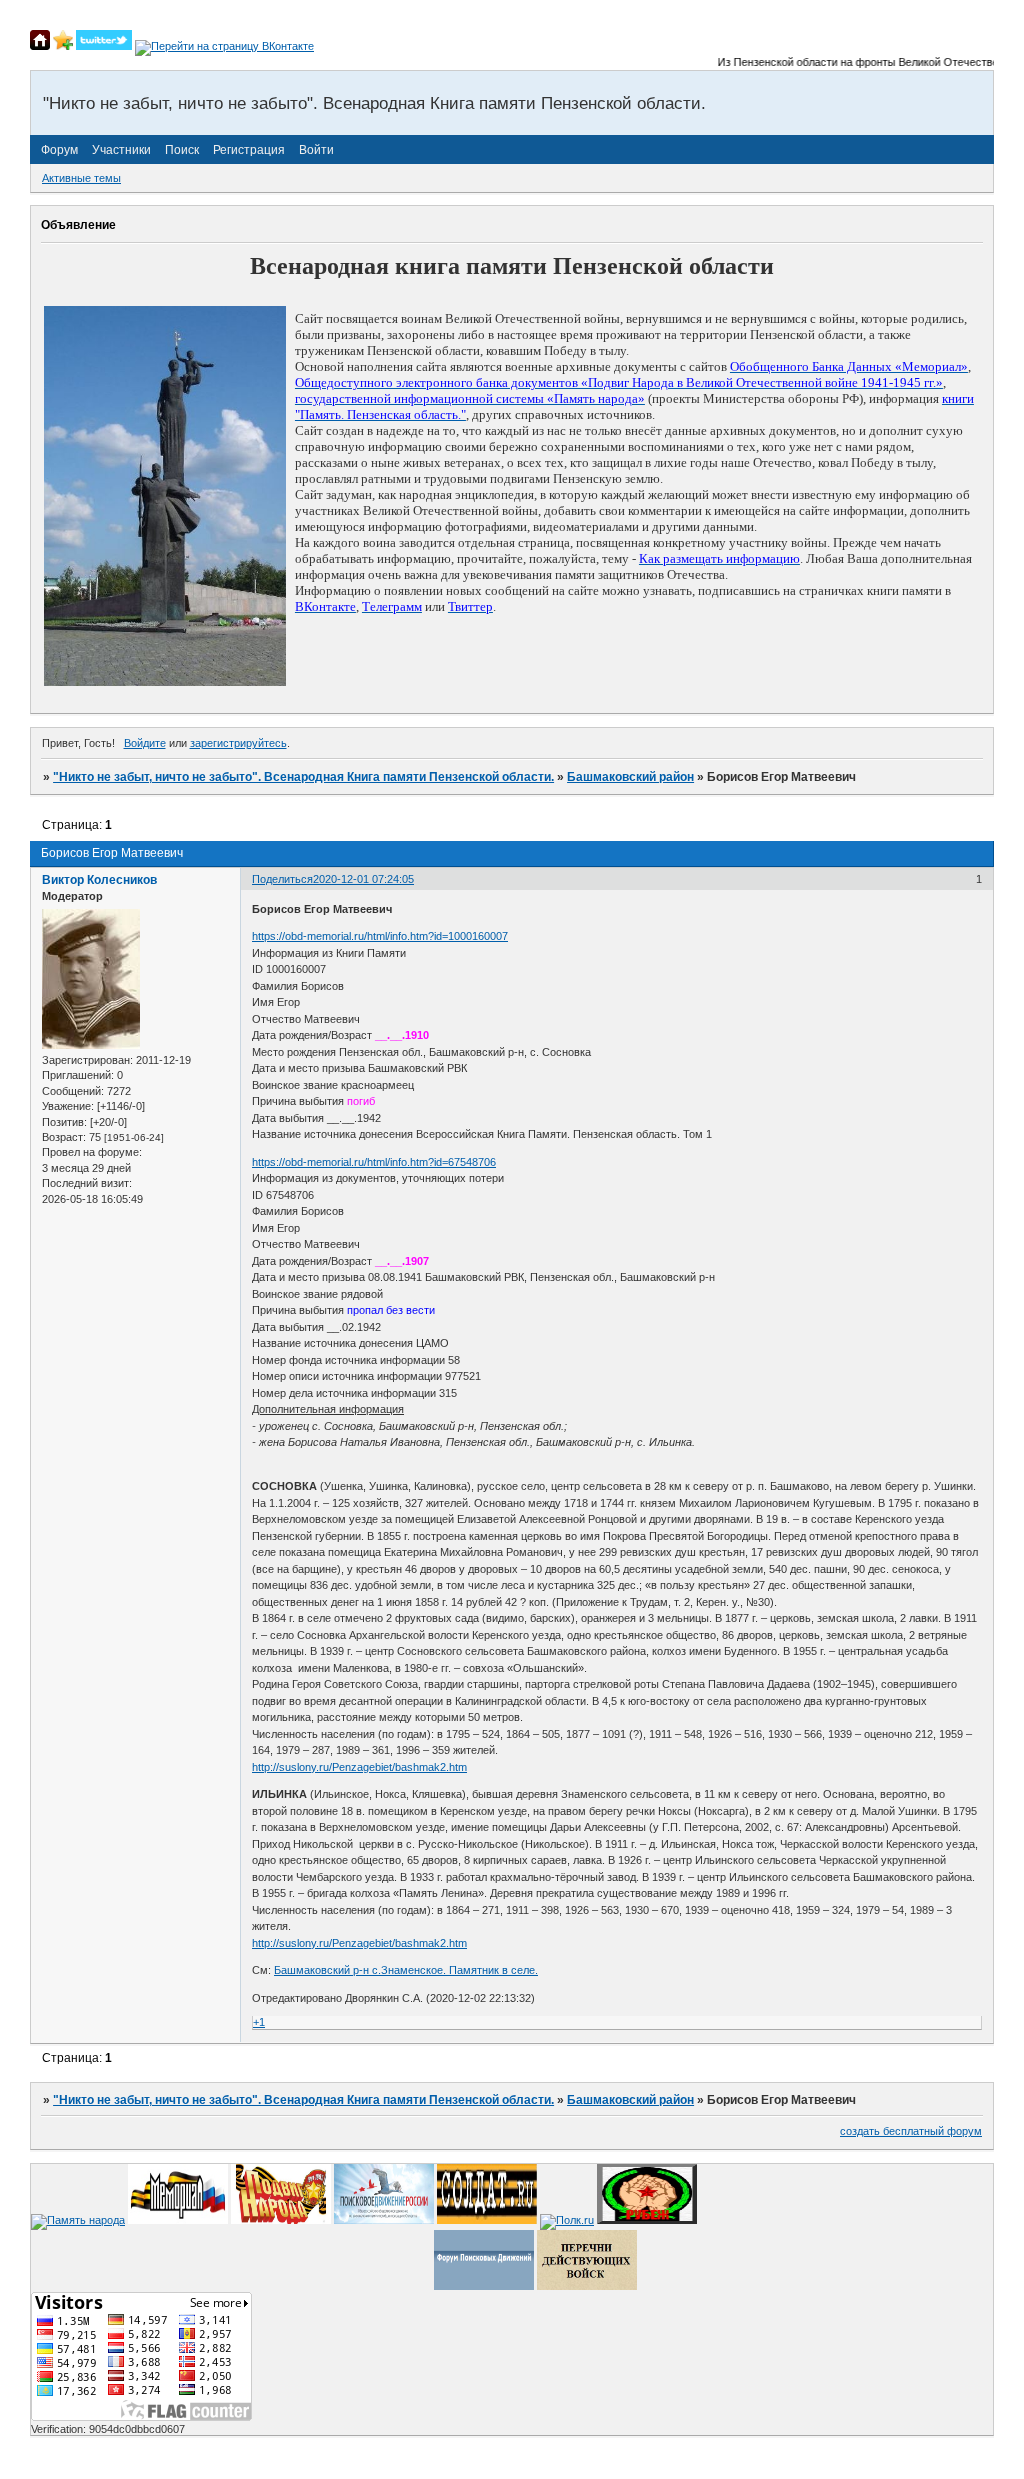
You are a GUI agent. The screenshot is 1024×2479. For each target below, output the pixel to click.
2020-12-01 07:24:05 (363, 879)
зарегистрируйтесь (238, 743)
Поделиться (282, 879)
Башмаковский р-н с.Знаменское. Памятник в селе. (406, 1970)
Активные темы (81, 178)
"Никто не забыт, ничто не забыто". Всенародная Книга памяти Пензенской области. (303, 777)
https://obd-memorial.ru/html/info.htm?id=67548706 (374, 1162)
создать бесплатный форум (911, 2131)
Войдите (145, 743)
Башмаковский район (630, 777)
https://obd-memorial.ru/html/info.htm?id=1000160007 (380, 936)
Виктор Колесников (99, 880)
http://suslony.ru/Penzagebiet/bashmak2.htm (359, 1767)
